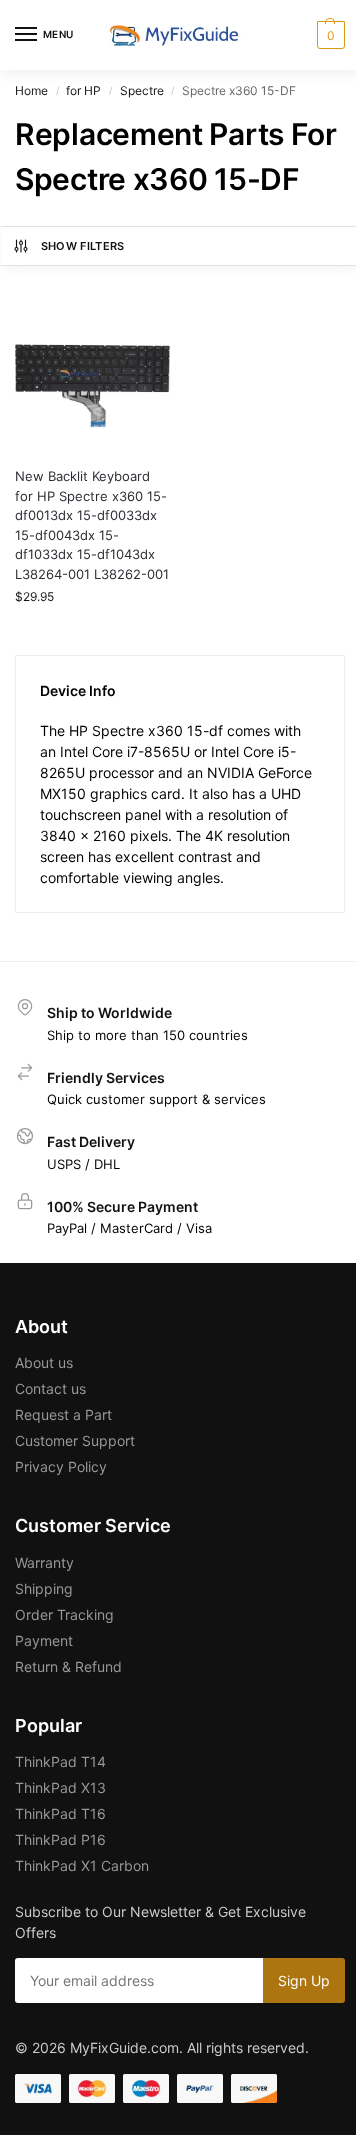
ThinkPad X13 (60, 1787)
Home (31, 90)
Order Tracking (64, 1614)
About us (44, 1362)
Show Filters (83, 246)
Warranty (44, 1562)
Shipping (44, 1588)
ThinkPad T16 (60, 1813)
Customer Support (75, 1440)
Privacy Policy (61, 1466)
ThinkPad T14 (60, 1761)
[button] (328, 35)
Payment (44, 1640)
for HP (83, 90)
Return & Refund (68, 1666)
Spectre (142, 90)
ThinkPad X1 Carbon (82, 1865)
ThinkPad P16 (60, 1839)
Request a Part (63, 1414)
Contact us (50, 1388)
